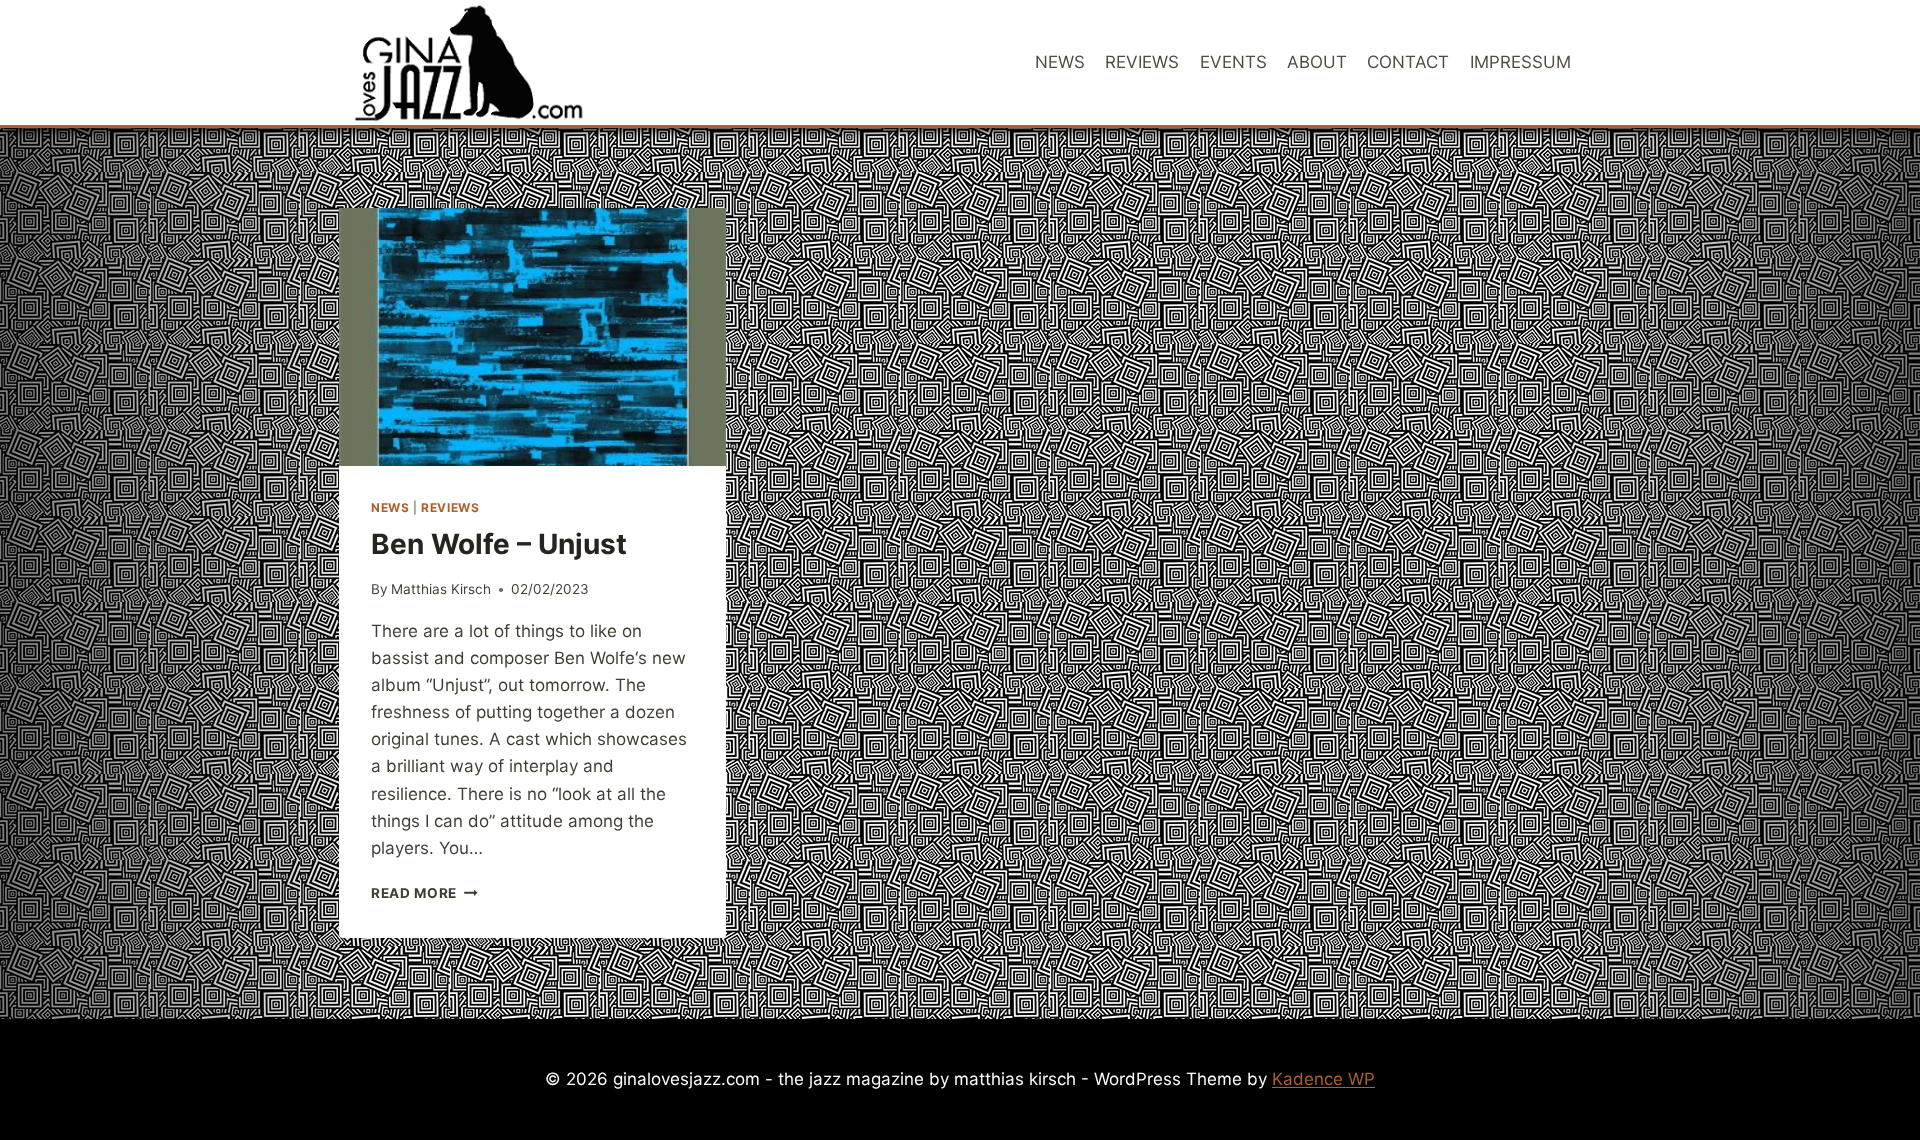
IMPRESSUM (1520, 62)
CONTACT (1408, 62)
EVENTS (1233, 62)
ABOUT (1317, 62)
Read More (424, 893)
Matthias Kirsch (441, 589)
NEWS (1060, 62)
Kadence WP (1323, 1079)
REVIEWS (1142, 62)
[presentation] (532, 337)
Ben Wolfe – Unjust (499, 544)
